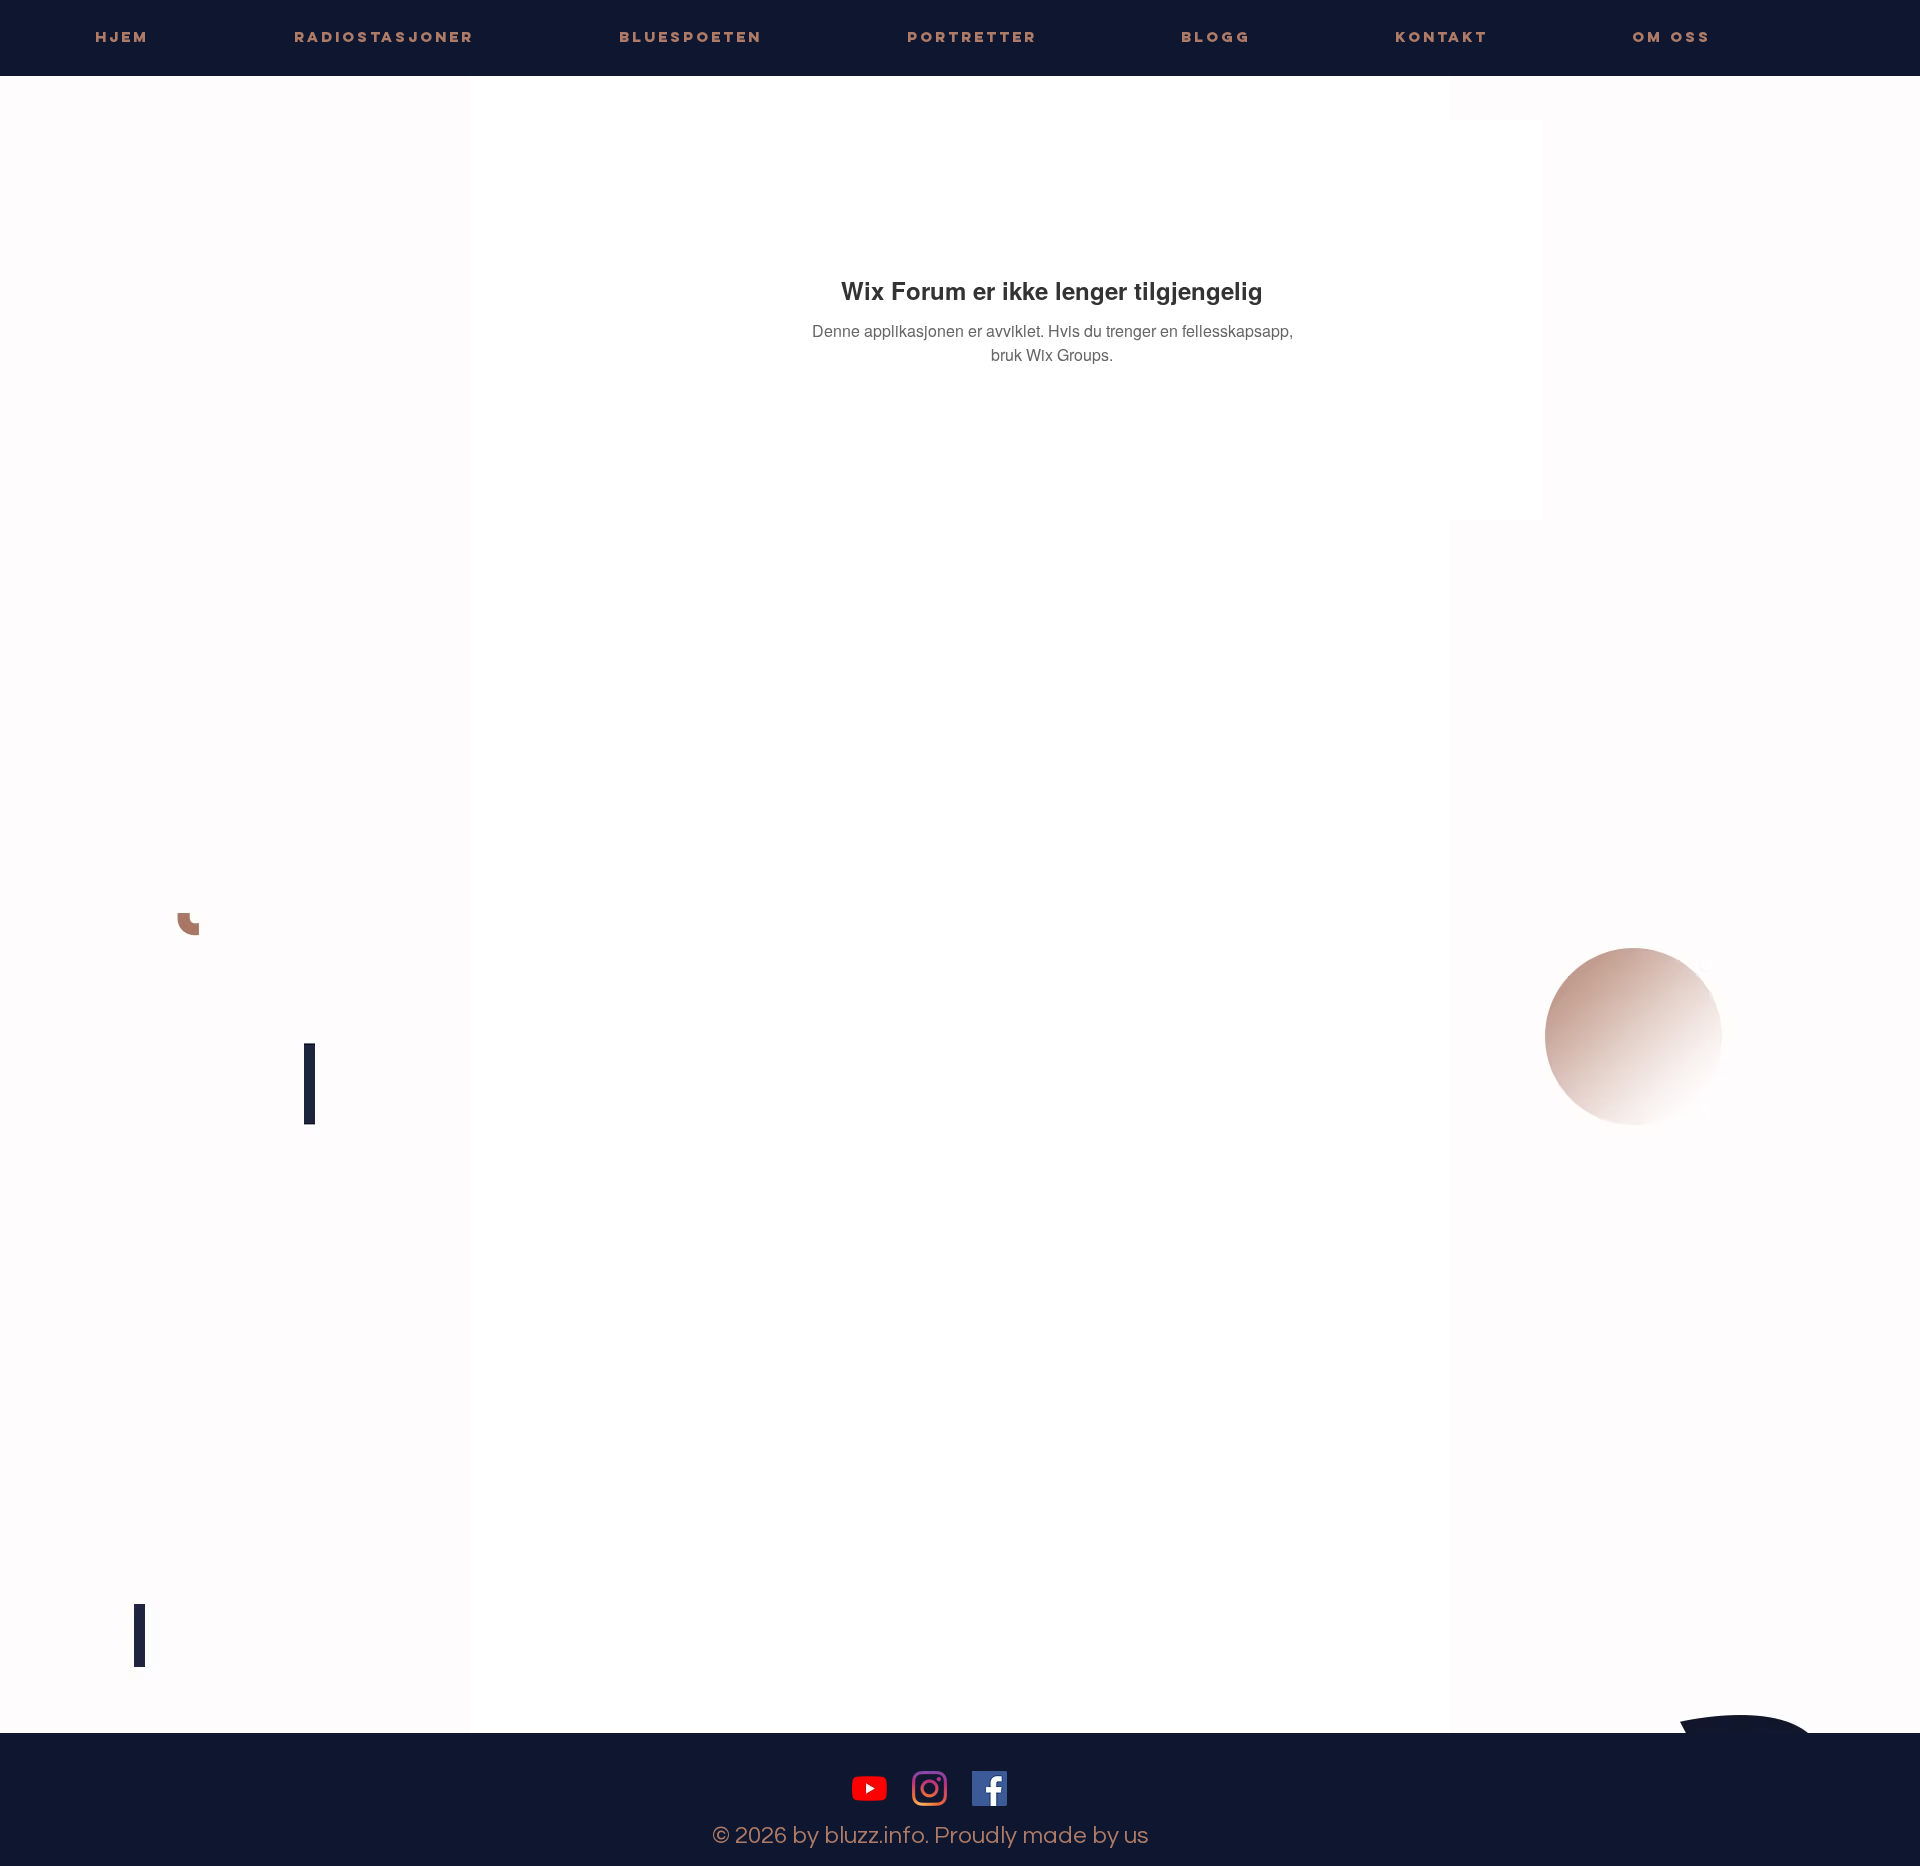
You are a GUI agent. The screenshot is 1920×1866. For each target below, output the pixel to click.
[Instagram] (929, 1788)
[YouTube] (869, 1788)
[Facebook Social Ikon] (989, 1788)
